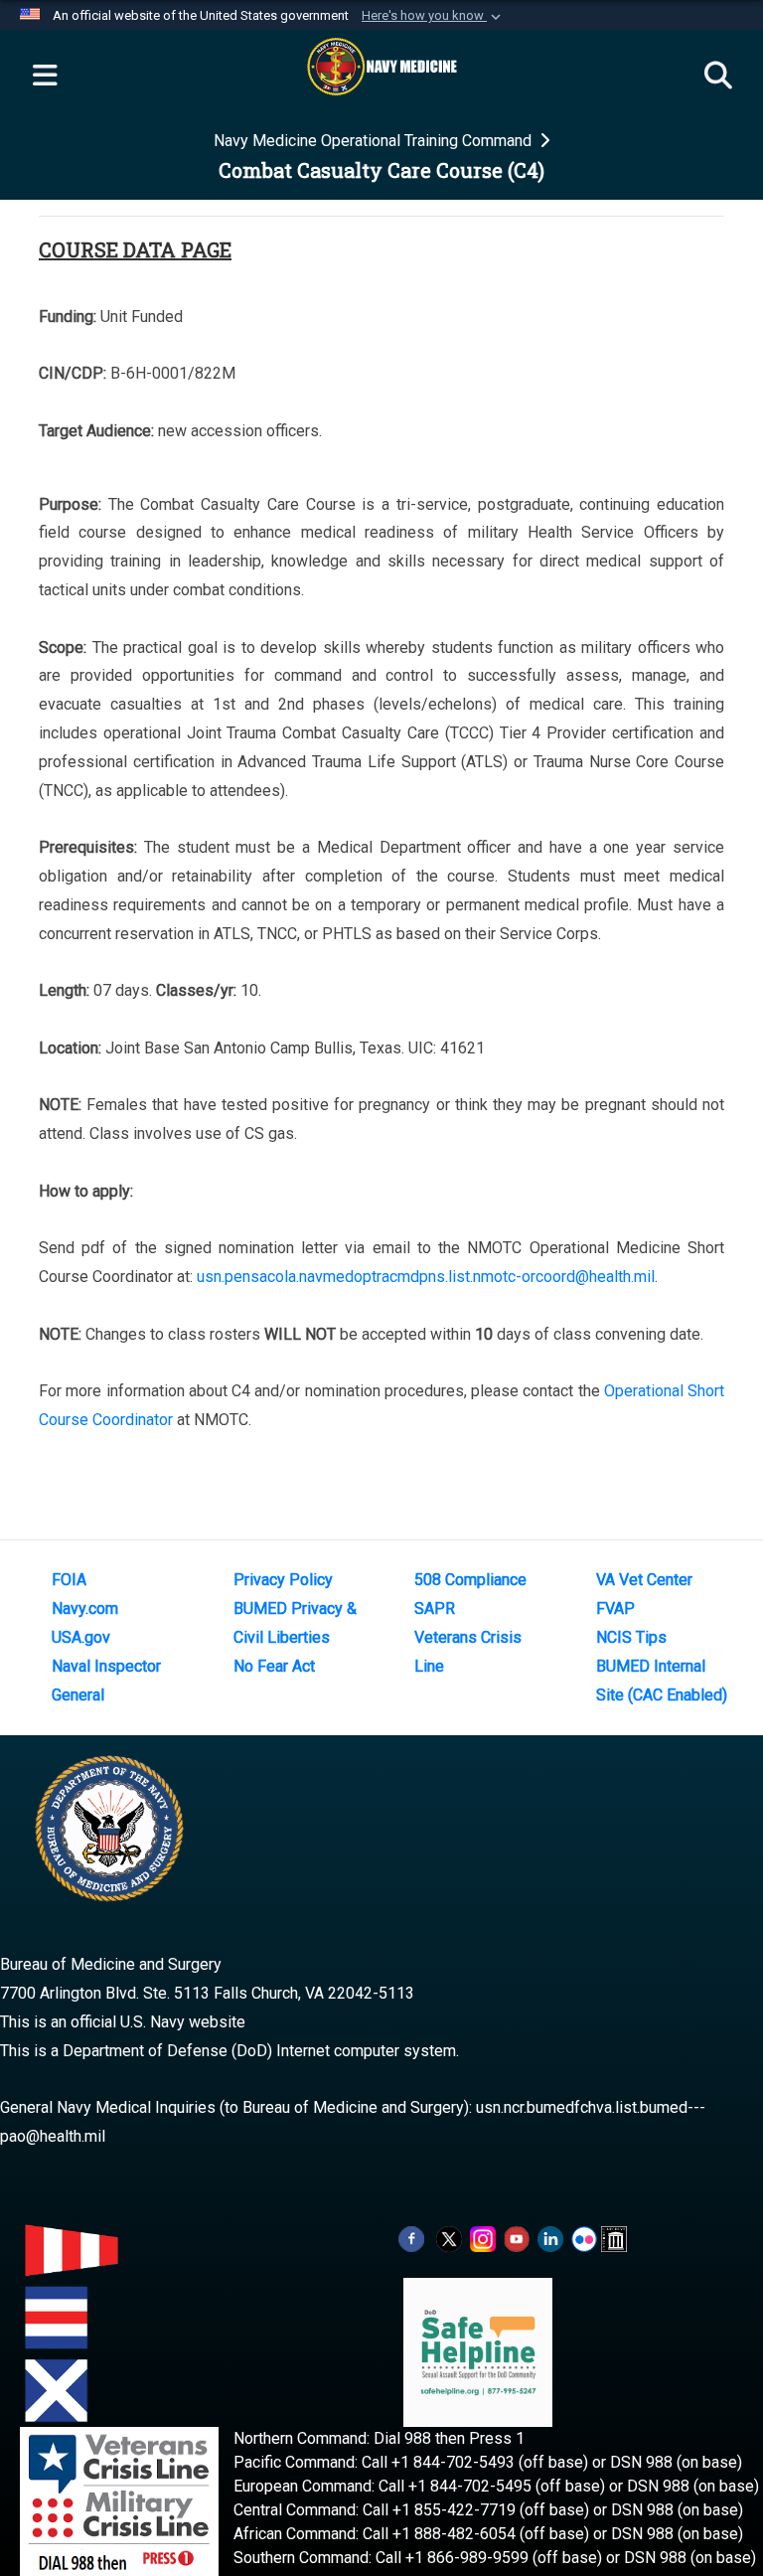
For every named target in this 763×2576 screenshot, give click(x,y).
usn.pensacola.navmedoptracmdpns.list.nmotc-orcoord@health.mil (426, 1277)
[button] (433, 16)
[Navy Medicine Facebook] (411, 2238)
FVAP (615, 1609)
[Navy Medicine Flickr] (584, 2238)
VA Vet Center (644, 1580)
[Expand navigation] (45, 77)
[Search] (718, 77)
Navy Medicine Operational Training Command (375, 141)
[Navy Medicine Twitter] (449, 2238)
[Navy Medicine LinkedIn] (550, 2238)
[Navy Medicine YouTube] (517, 2238)
